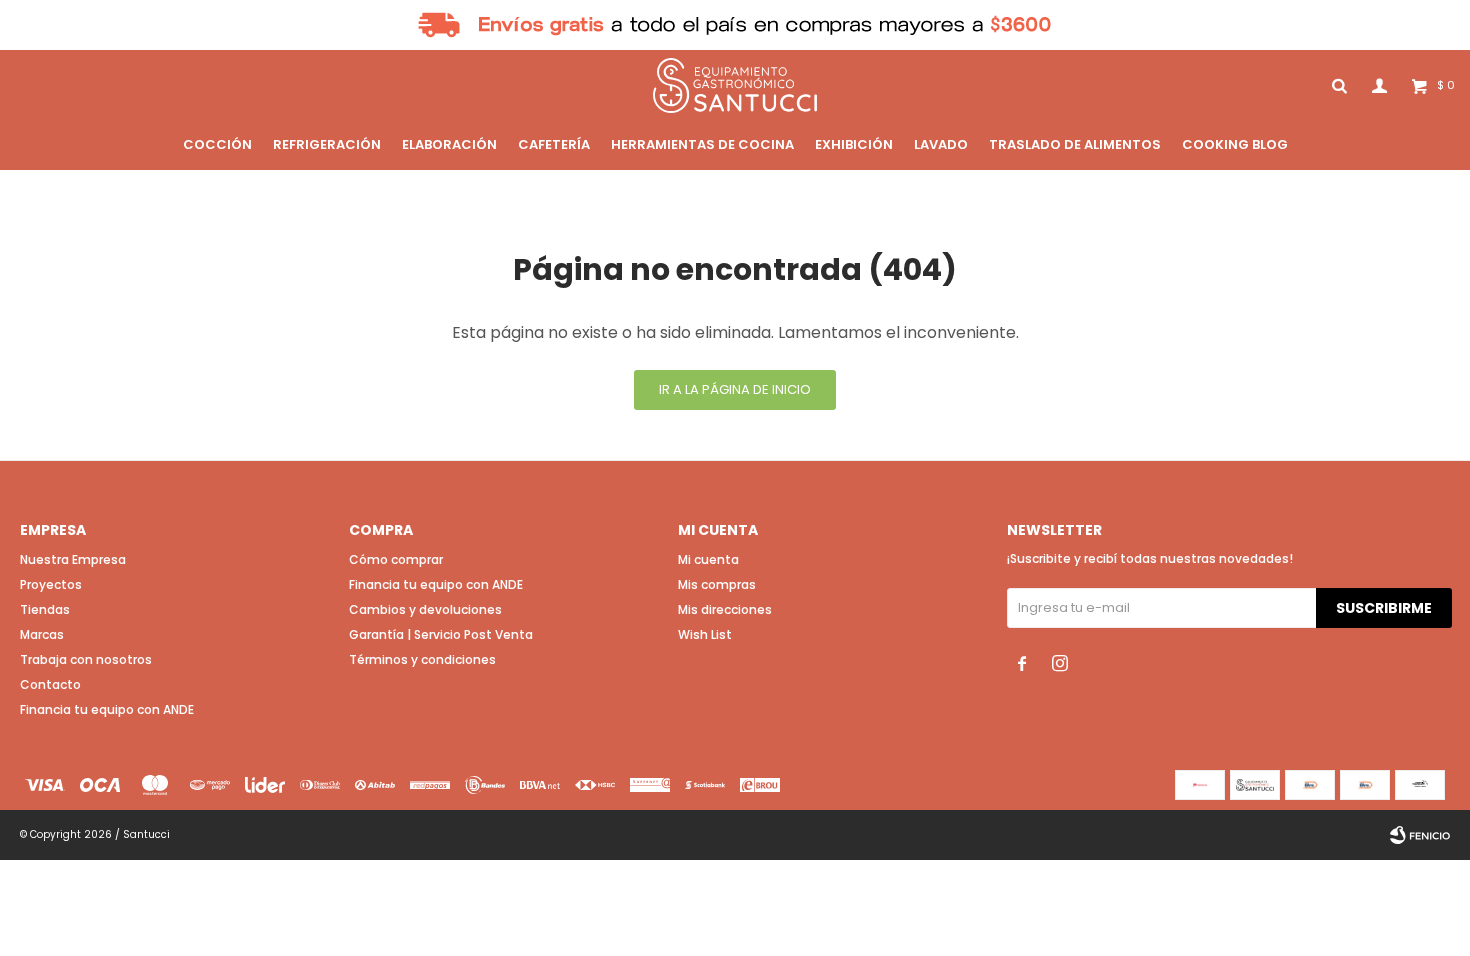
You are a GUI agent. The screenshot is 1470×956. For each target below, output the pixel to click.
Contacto (50, 684)
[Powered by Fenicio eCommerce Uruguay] (1420, 835)
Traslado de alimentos (1075, 144)
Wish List (705, 634)
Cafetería (554, 144)
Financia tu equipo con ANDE (107, 709)
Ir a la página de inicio (735, 389)
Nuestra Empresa (73, 559)
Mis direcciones (725, 609)
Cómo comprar (396, 559)
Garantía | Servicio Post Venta (441, 634)
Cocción (217, 144)
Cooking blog (1235, 144)
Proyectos (51, 584)
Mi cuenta (708, 559)
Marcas (42, 634)
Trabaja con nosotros (86, 659)
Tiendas (45, 609)
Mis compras (717, 584)
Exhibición (854, 144)
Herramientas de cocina (702, 144)
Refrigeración (327, 144)
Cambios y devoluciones (425, 609)
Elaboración (449, 144)
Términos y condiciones (422, 659)
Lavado (941, 144)
